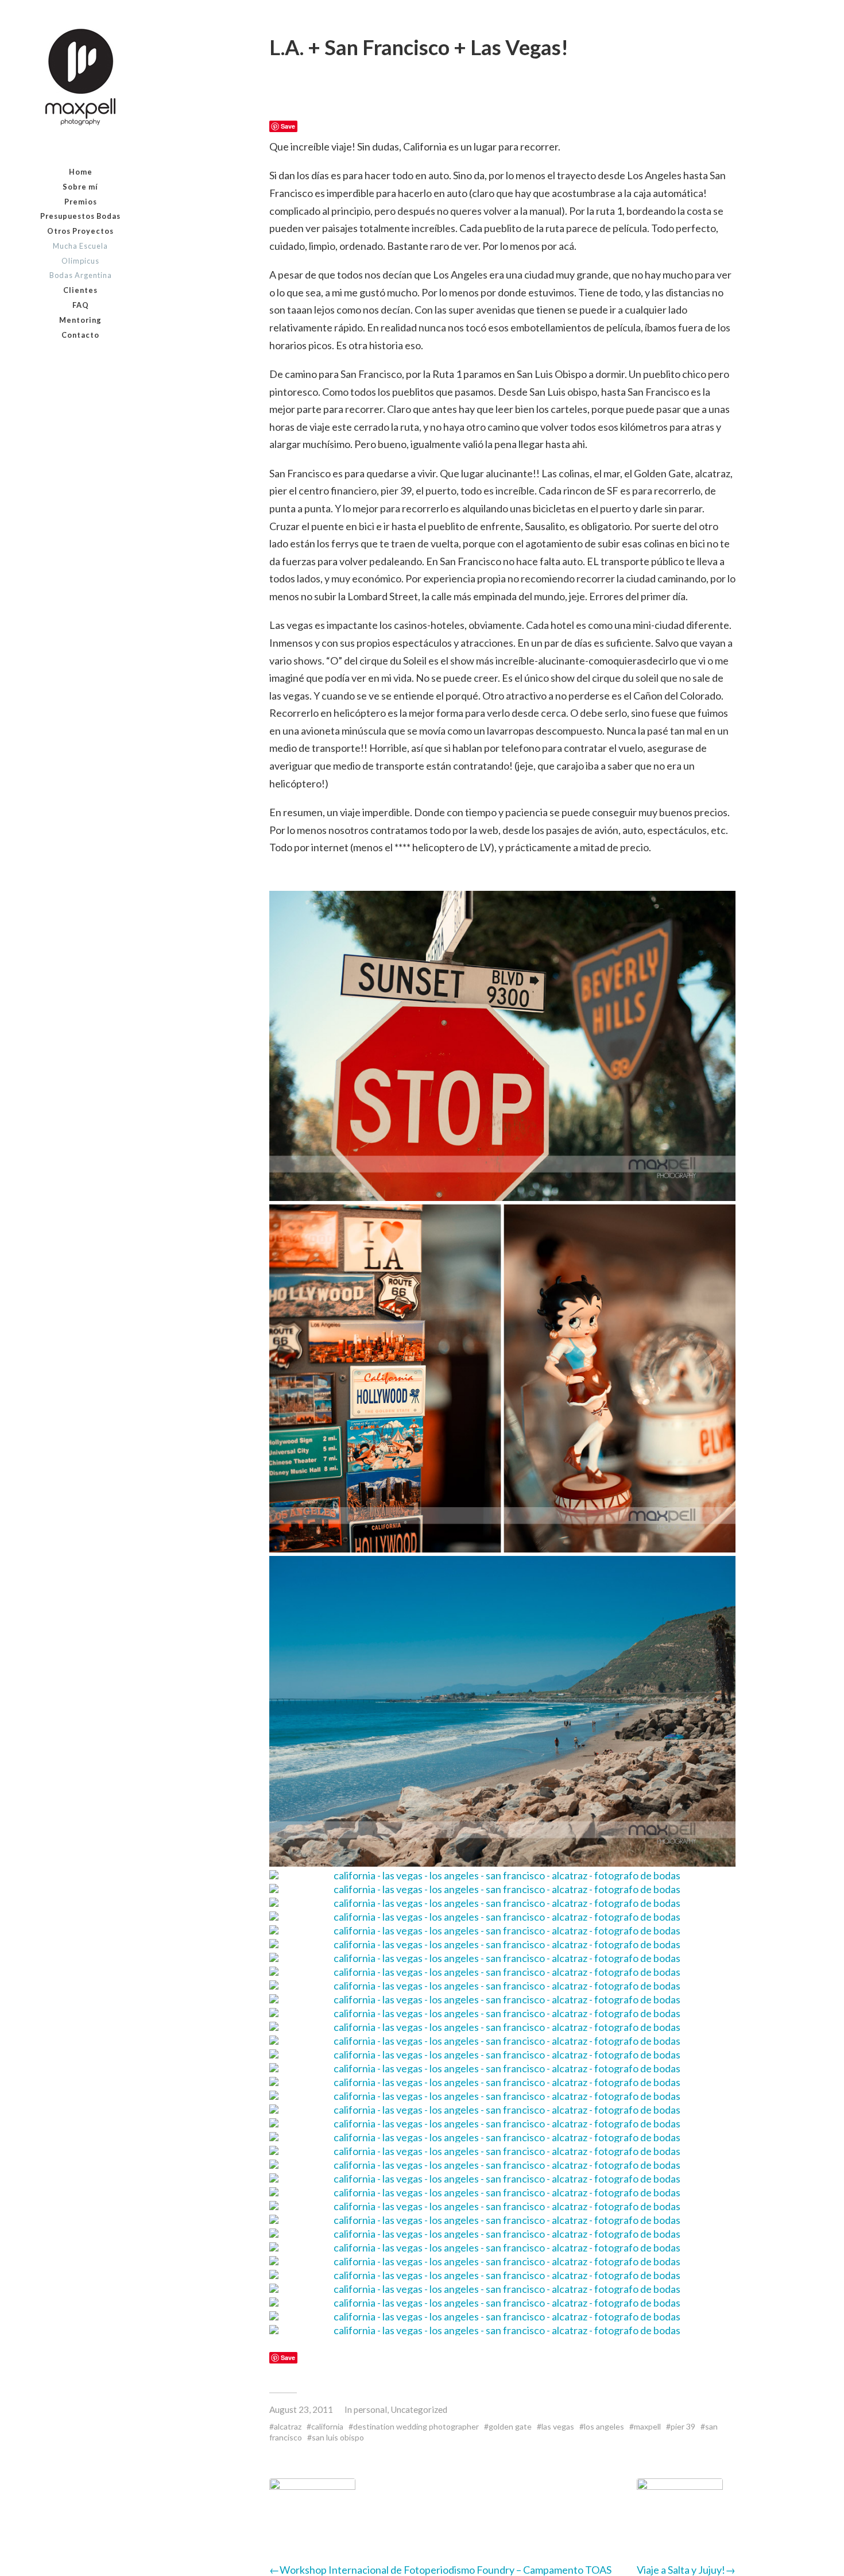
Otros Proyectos (80, 231)
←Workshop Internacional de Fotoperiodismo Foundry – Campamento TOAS (440, 2570)
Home (81, 172)
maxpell (647, 2426)
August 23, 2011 (301, 2409)
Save (288, 126)
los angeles (604, 2426)
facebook (54, 363)
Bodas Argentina (81, 275)
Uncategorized (419, 2409)
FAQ (81, 305)
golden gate (510, 2426)
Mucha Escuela (80, 246)
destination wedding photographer (416, 2426)
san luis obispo (338, 2437)
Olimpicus (80, 261)
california (327, 2426)
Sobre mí (80, 187)
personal (370, 2409)
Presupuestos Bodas (80, 216)
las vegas (558, 2426)
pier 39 (683, 2426)
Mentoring (80, 320)
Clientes (80, 290)
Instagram (81, 363)
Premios (81, 202)
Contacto (80, 335)
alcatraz (288, 2426)
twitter (108, 363)
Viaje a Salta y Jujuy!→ (686, 2570)
